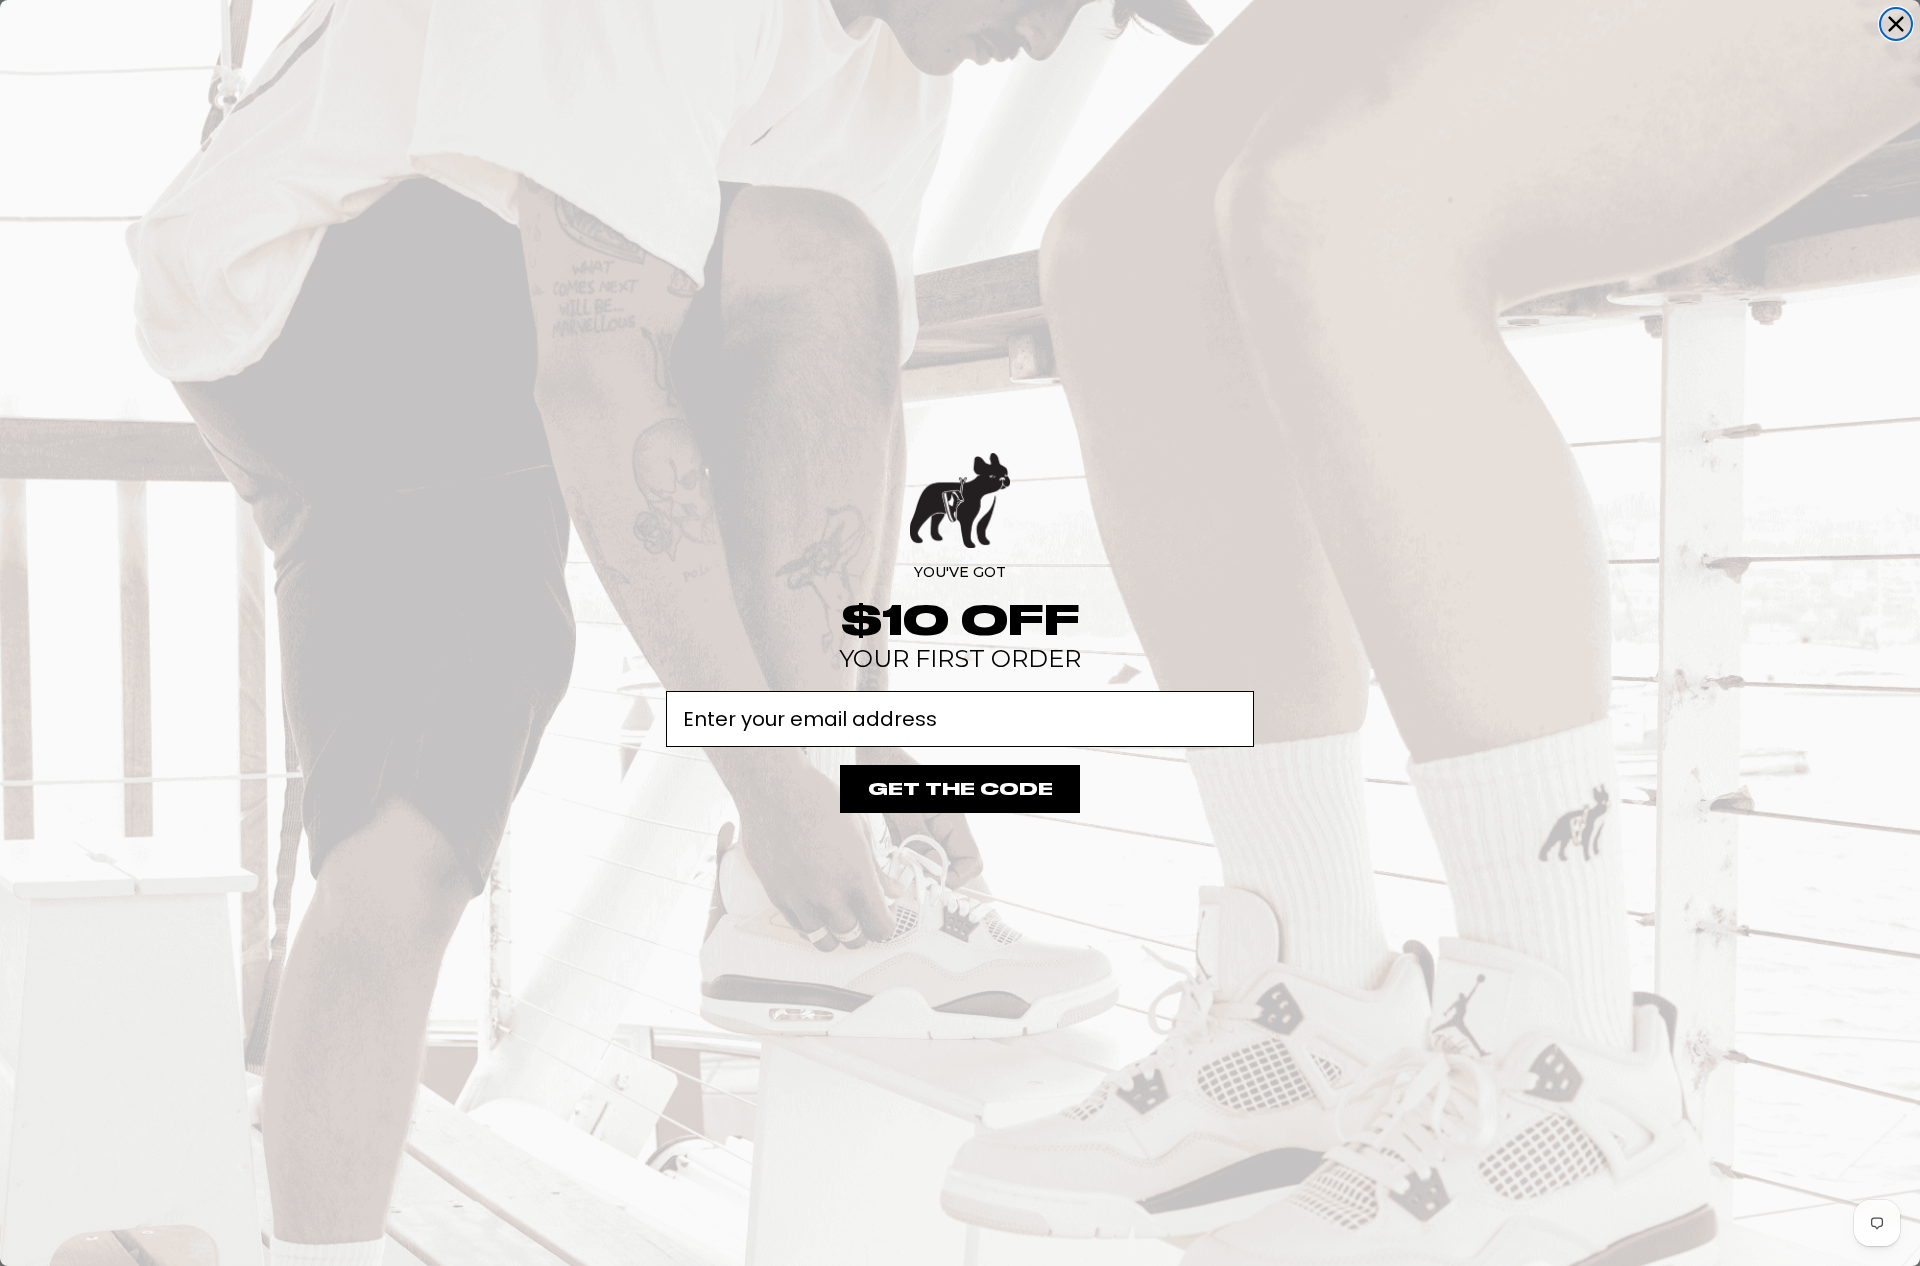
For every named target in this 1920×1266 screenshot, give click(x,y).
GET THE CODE (960, 789)
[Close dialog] (1896, 24)
